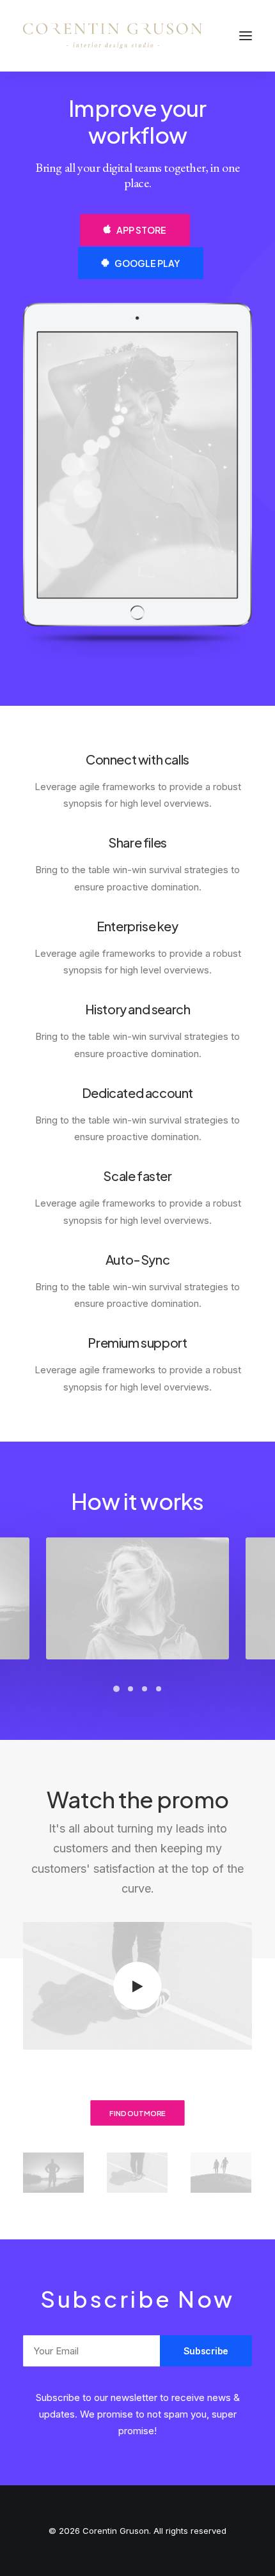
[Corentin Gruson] (113, 36)
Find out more (137, 2113)
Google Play (147, 263)
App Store (141, 230)
